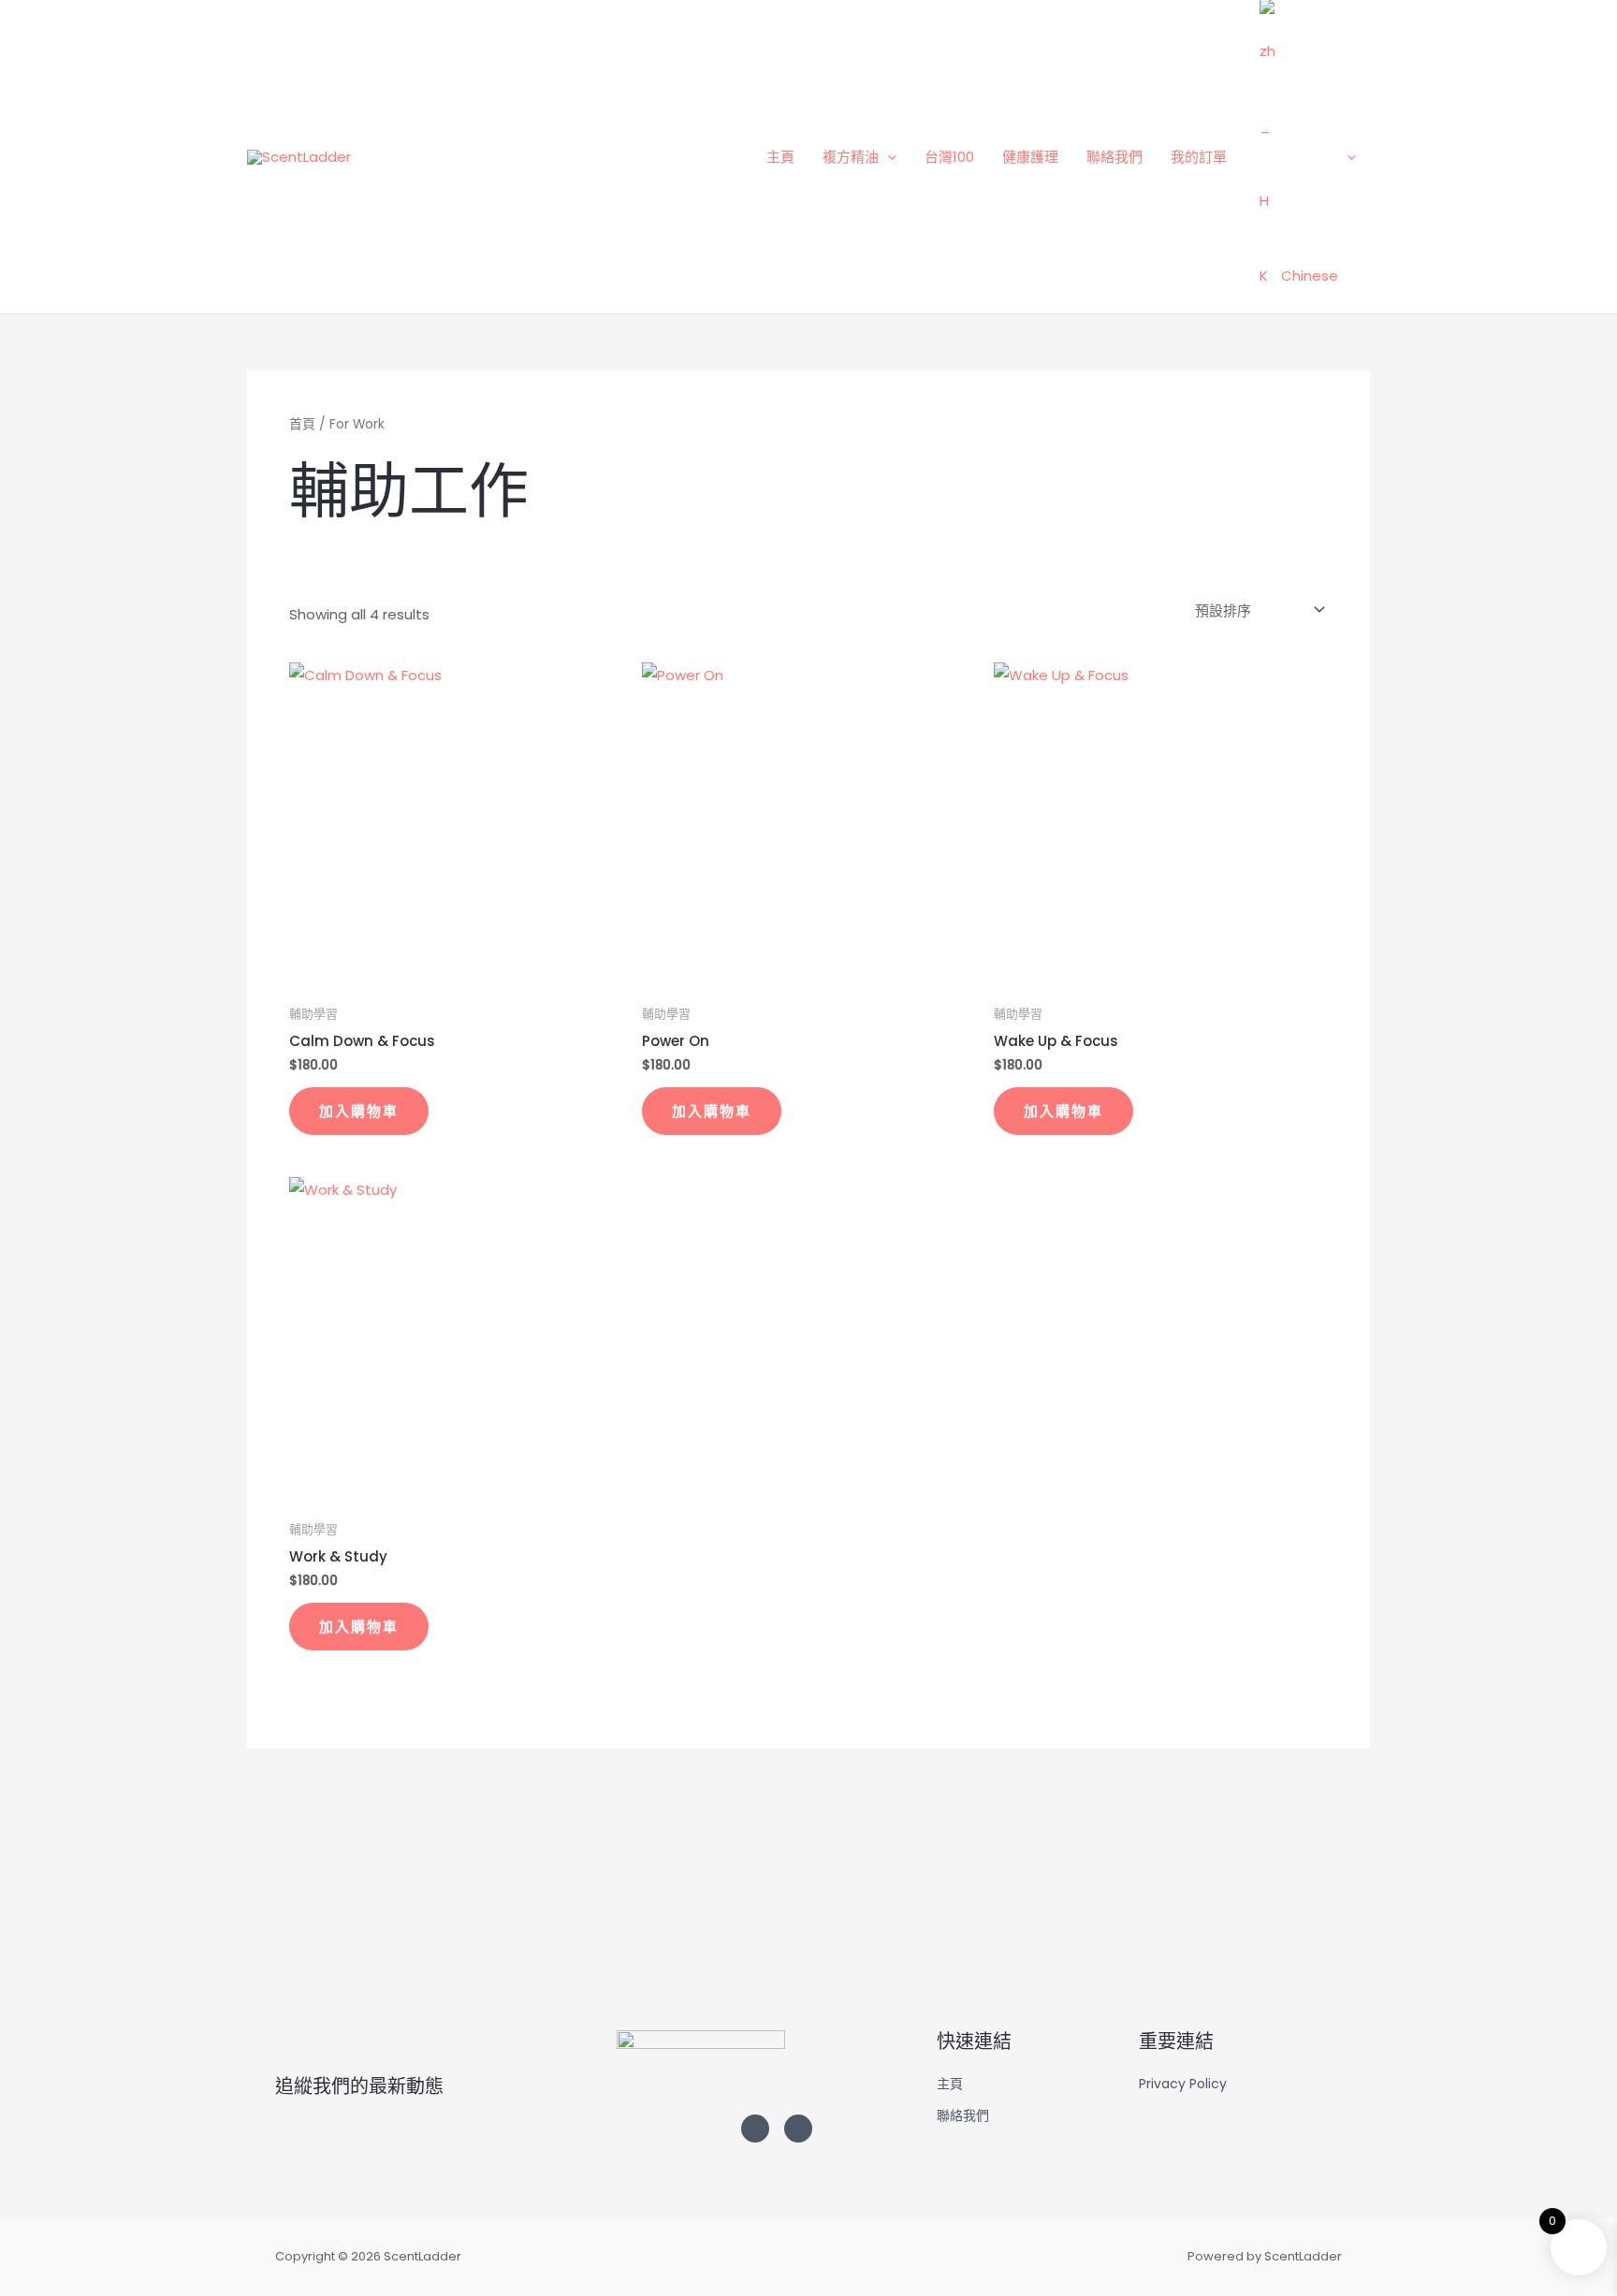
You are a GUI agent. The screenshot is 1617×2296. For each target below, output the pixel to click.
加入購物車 (359, 1111)
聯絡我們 (1114, 157)
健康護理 (1030, 157)
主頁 (780, 157)
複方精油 (851, 157)
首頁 (302, 424)
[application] (888, 157)
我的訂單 (1199, 157)
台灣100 (949, 157)
